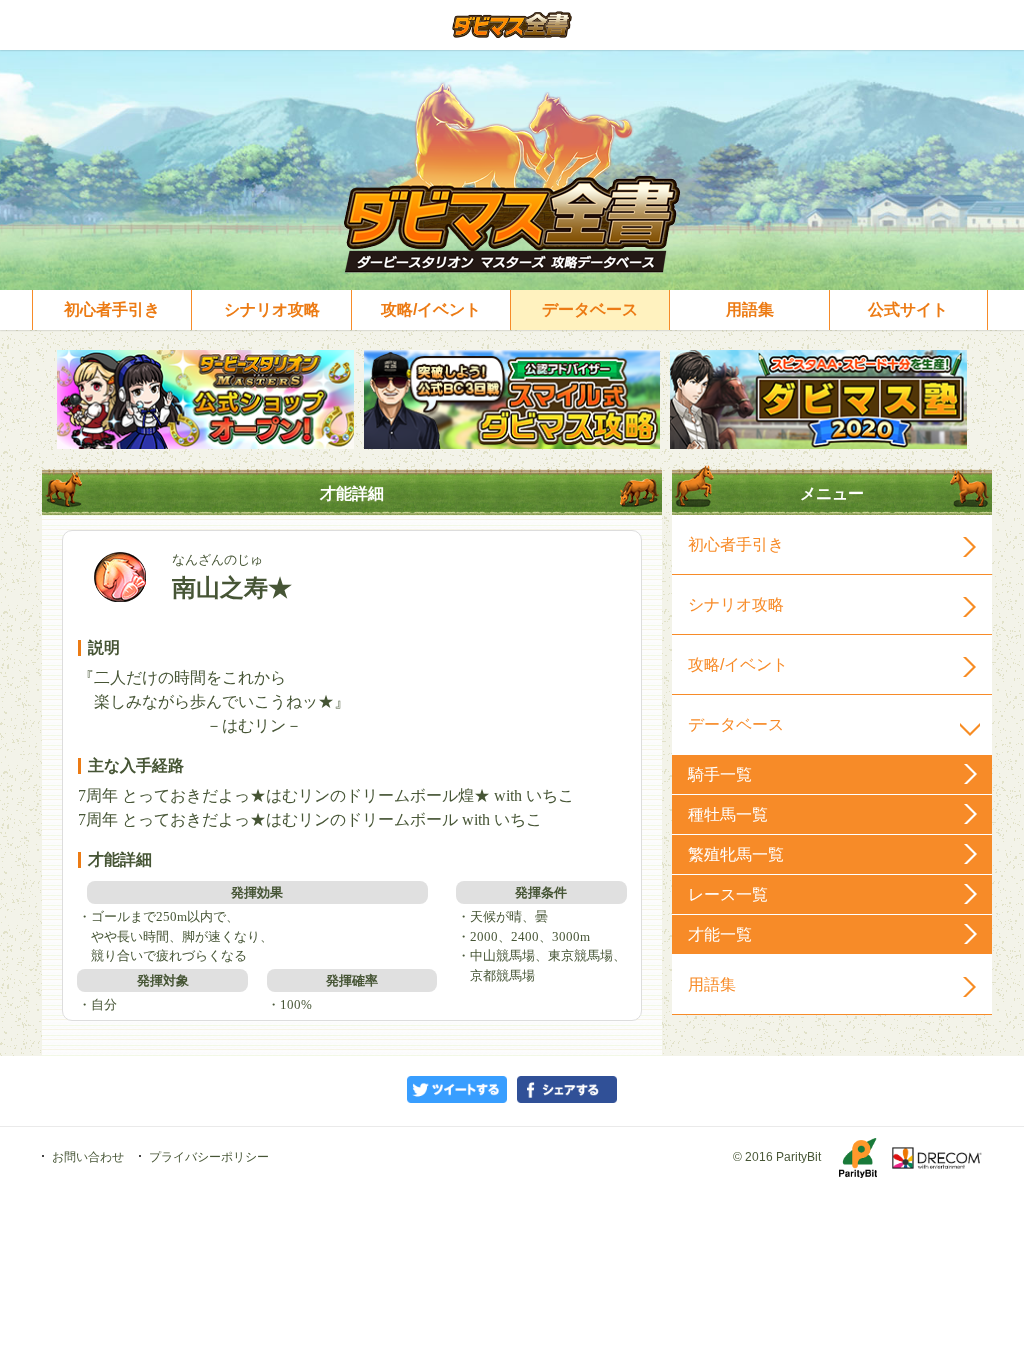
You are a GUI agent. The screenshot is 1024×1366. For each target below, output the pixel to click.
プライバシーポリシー (209, 1157)
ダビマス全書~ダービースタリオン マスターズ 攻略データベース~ (512, 25)
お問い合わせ (88, 1157)
